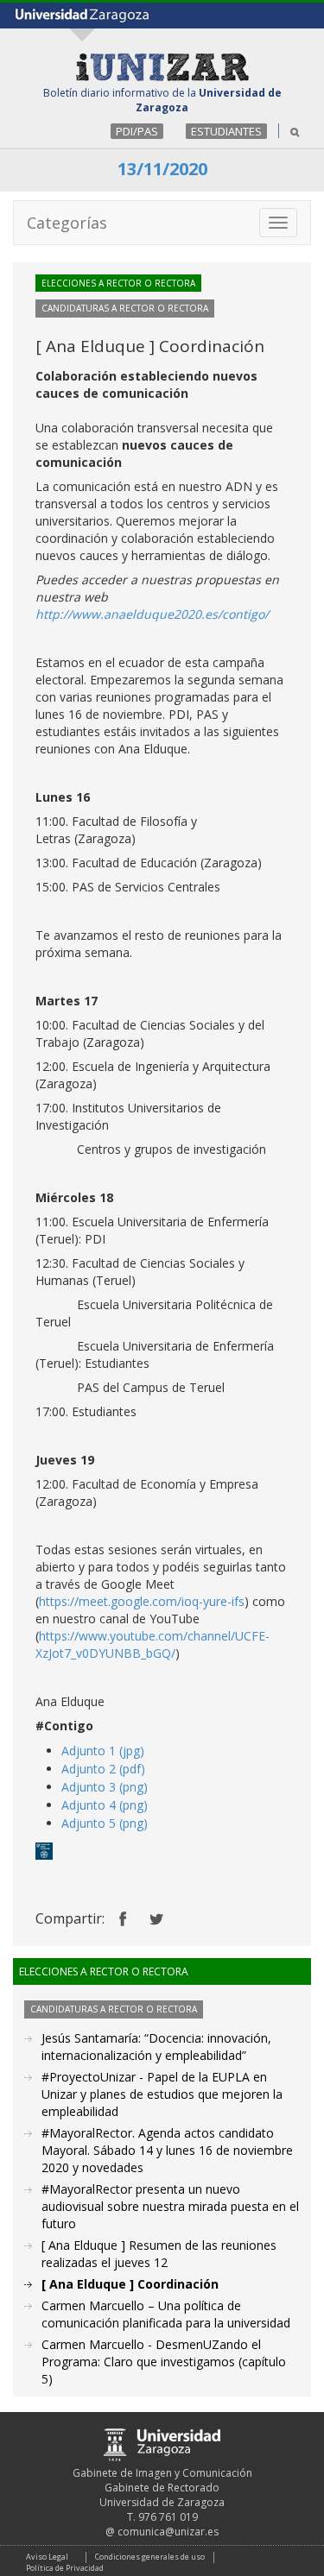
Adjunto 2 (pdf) (103, 1769)
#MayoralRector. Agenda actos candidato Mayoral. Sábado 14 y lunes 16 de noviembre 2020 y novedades (167, 2150)
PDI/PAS (137, 131)
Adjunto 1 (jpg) (103, 1751)
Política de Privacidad (65, 2568)
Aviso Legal (47, 2557)
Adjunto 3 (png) (105, 1787)
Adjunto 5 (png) (105, 1823)
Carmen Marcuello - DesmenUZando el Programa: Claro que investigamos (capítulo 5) (164, 2362)
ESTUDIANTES (226, 131)
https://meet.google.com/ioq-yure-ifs (142, 1601)
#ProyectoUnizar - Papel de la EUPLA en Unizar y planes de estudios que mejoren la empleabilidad (162, 2094)
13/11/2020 (162, 169)
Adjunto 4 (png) (105, 1805)
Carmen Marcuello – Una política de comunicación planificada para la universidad (166, 2314)
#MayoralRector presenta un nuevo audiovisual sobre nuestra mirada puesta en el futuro (170, 2206)
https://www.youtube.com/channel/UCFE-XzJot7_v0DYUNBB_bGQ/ (152, 1644)
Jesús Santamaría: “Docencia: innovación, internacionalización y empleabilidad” (156, 2047)
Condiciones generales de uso (150, 2557)
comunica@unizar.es (168, 2532)
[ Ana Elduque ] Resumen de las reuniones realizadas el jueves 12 (159, 2254)
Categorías (67, 223)
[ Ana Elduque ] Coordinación (130, 2284)
